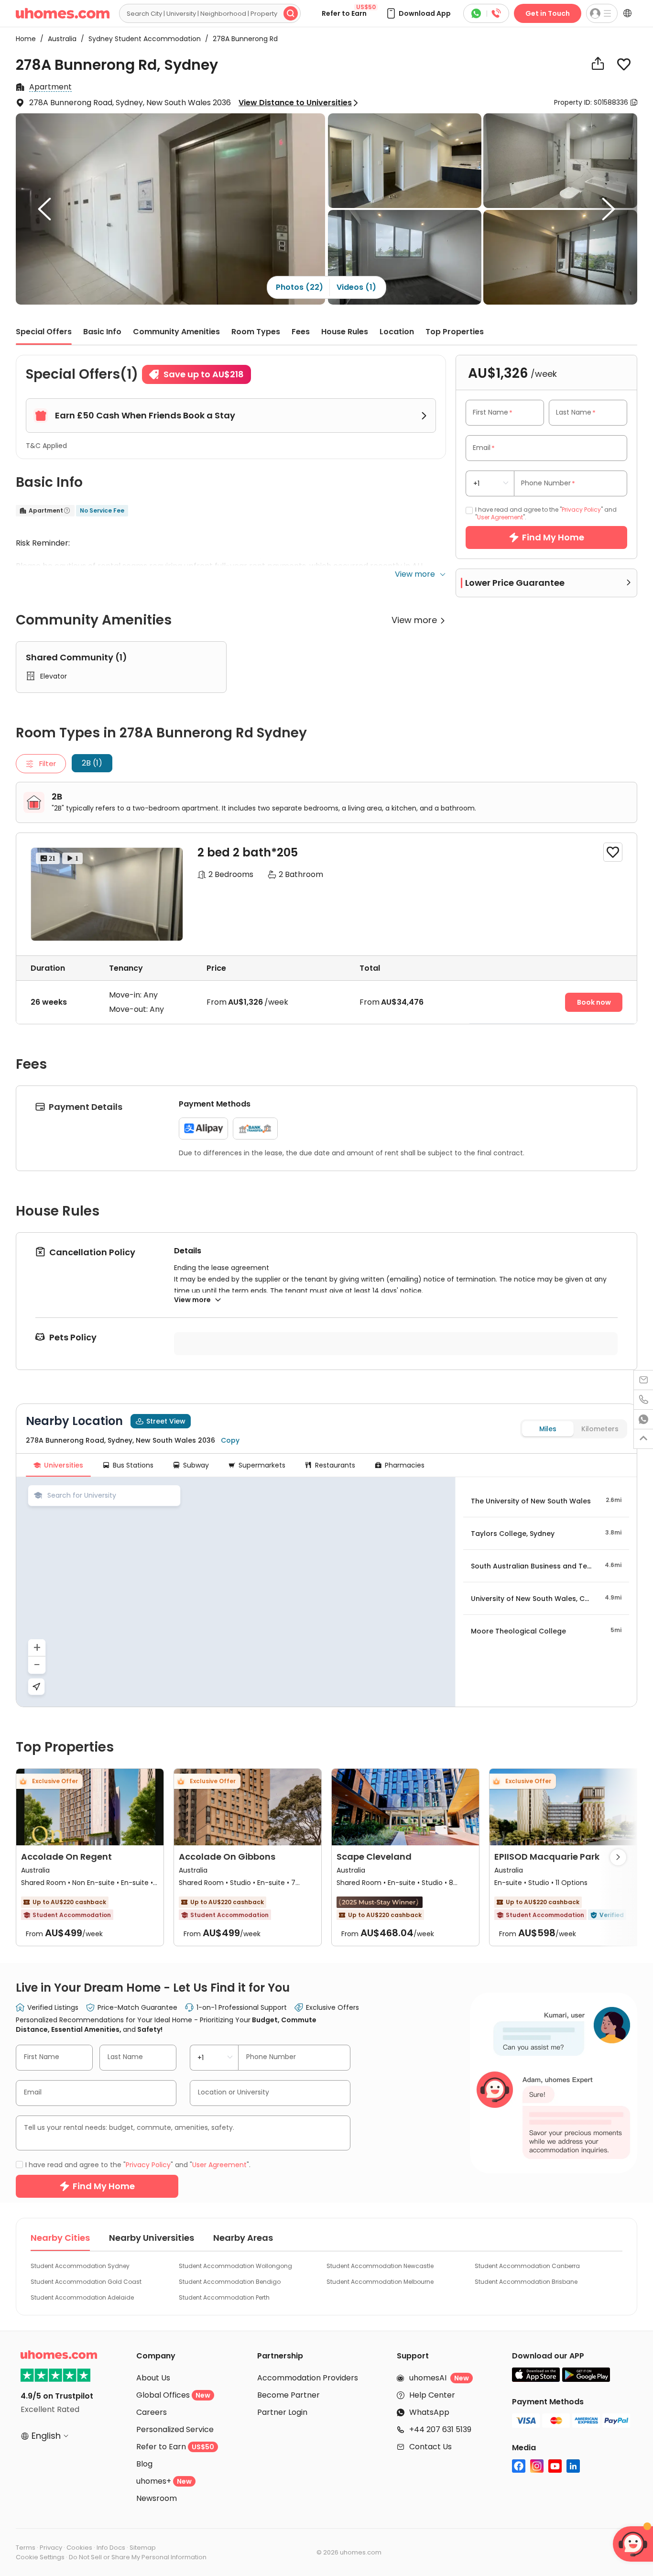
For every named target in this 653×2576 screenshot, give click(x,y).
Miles (548, 1429)
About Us (153, 2378)
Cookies (79, 2548)
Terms (26, 2548)
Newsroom (157, 2498)
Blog (144, 2464)
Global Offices (173, 2395)
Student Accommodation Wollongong (235, 2266)
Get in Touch (548, 13)
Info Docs (111, 2548)
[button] (418, 13)
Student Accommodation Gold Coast (86, 2282)
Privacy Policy (581, 510)
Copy (230, 1440)
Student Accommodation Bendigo (230, 2282)
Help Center (432, 2395)
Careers (152, 2412)
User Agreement (500, 517)
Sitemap (143, 2548)
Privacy (51, 2548)
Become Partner (288, 2395)
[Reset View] (36, 1687)
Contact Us (430, 2447)
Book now (594, 1002)
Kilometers (600, 1429)
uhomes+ (164, 2481)
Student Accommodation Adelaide (82, 2297)
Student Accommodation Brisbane (526, 2282)
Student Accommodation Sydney (80, 2266)
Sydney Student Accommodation (142, 39)
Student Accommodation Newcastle (380, 2266)
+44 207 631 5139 (440, 2429)
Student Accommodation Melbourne (380, 2282)
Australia (59, 39)
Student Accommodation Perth (224, 2297)
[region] (236, 1592)
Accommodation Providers (308, 2378)
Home (26, 39)
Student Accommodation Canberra (527, 2266)
